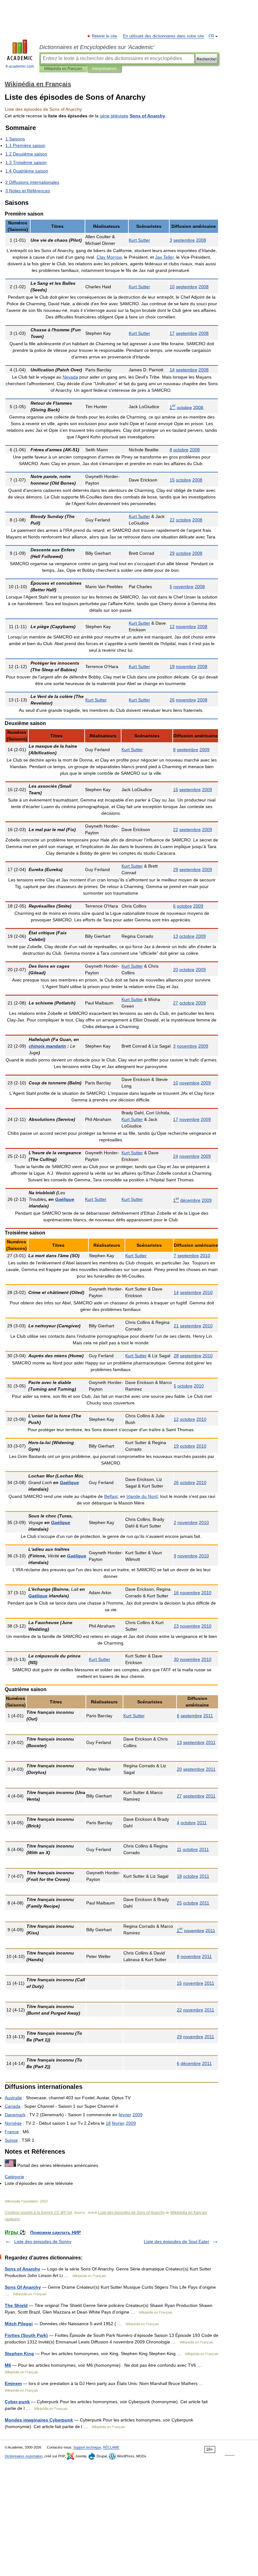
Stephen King (19, 2354)
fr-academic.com (20, 66)
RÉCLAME (111, 2447)
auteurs (12, 2219)
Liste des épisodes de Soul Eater (177, 2241)
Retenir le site (105, 36)
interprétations (104, 69)
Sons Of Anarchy (23, 2287)
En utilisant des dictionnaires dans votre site (163, 36)
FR (211, 36)
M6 (8, 2365)
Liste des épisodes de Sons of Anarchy (131, 2213)
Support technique (87, 2447)
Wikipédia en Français (63, 69)
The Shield (16, 2305)
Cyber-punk (17, 2402)
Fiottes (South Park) (26, 2335)
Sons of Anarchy (22, 2269)
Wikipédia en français (189, 2213)
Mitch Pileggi (19, 2324)
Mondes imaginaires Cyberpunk (39, 2420)
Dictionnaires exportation (24, 2456)
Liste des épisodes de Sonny (43, 2241)
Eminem (13, 2383)
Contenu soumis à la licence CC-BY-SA (38, 2213)
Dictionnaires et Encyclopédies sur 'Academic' (97, 47)
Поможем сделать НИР (56, 2232)
